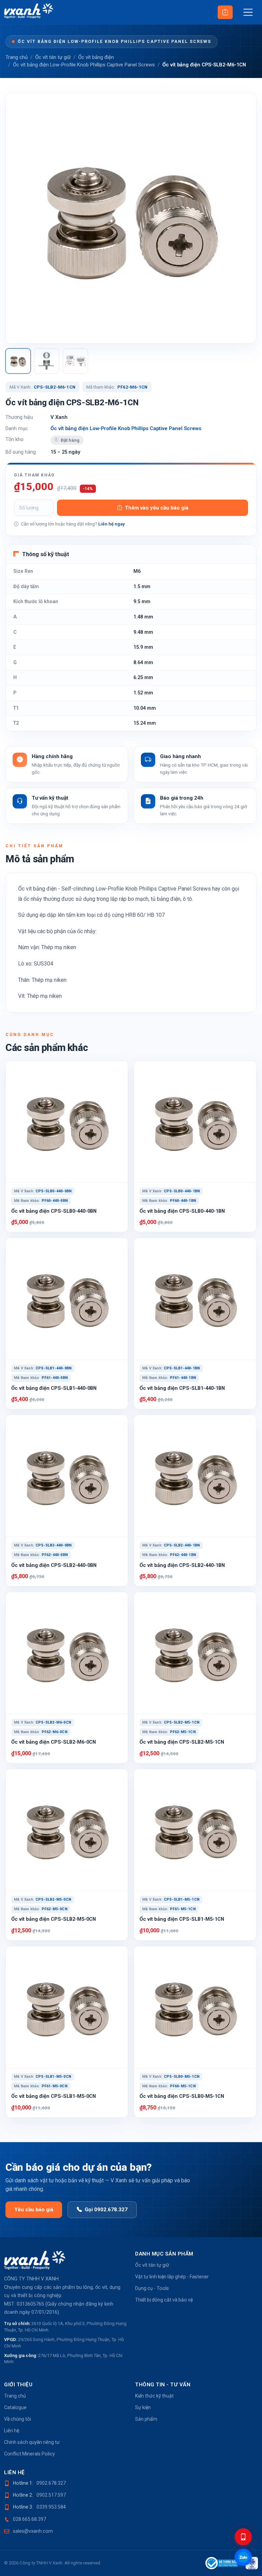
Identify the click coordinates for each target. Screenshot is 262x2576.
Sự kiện (143, 2407)
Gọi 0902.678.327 (106, 2210)
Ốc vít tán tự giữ (53, 57)
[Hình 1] (18, 361)
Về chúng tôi (18, 2419)
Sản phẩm (146, 2419)
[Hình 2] (47, 361)
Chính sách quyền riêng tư (32, 2442)
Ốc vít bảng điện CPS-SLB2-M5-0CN (54, 1919)
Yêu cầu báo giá (34, 2210)
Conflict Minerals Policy (30, 2454)
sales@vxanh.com (33, 2531)
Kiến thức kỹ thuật (154, 2396)
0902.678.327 (51, 2483)
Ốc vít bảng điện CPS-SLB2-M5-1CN (182, 1742)
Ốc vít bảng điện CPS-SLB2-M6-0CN (54, 1742)
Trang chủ (17, 57)
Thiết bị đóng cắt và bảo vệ (164, 2300)
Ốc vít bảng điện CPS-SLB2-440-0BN (54, 1565)
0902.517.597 (51, 2495)
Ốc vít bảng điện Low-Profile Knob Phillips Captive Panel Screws (114, 41)
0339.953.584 (51, 2507)
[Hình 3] (75, 361)
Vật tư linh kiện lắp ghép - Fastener (172, 2277)
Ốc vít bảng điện (96, 57)
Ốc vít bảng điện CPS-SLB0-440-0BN (54, 1211)
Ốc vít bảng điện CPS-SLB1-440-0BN (54, 1388)
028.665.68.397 (30, 2519)
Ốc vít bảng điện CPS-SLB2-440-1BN (182, 1565)
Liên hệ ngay (112, 524)
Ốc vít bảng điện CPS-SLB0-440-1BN (182, 1211)
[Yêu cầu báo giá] (225, 12)
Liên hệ (12, 2431)
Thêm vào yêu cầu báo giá (157, 508)
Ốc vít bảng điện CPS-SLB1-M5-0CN (54, 2096)
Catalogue (15, 2407)
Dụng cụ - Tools (152, 2288)
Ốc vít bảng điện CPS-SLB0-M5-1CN (182, 2096)
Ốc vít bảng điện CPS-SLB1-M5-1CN (182, 1919)
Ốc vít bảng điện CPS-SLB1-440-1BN (182, 1388)
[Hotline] (243, 2537)
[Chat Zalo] (243, 2557)
